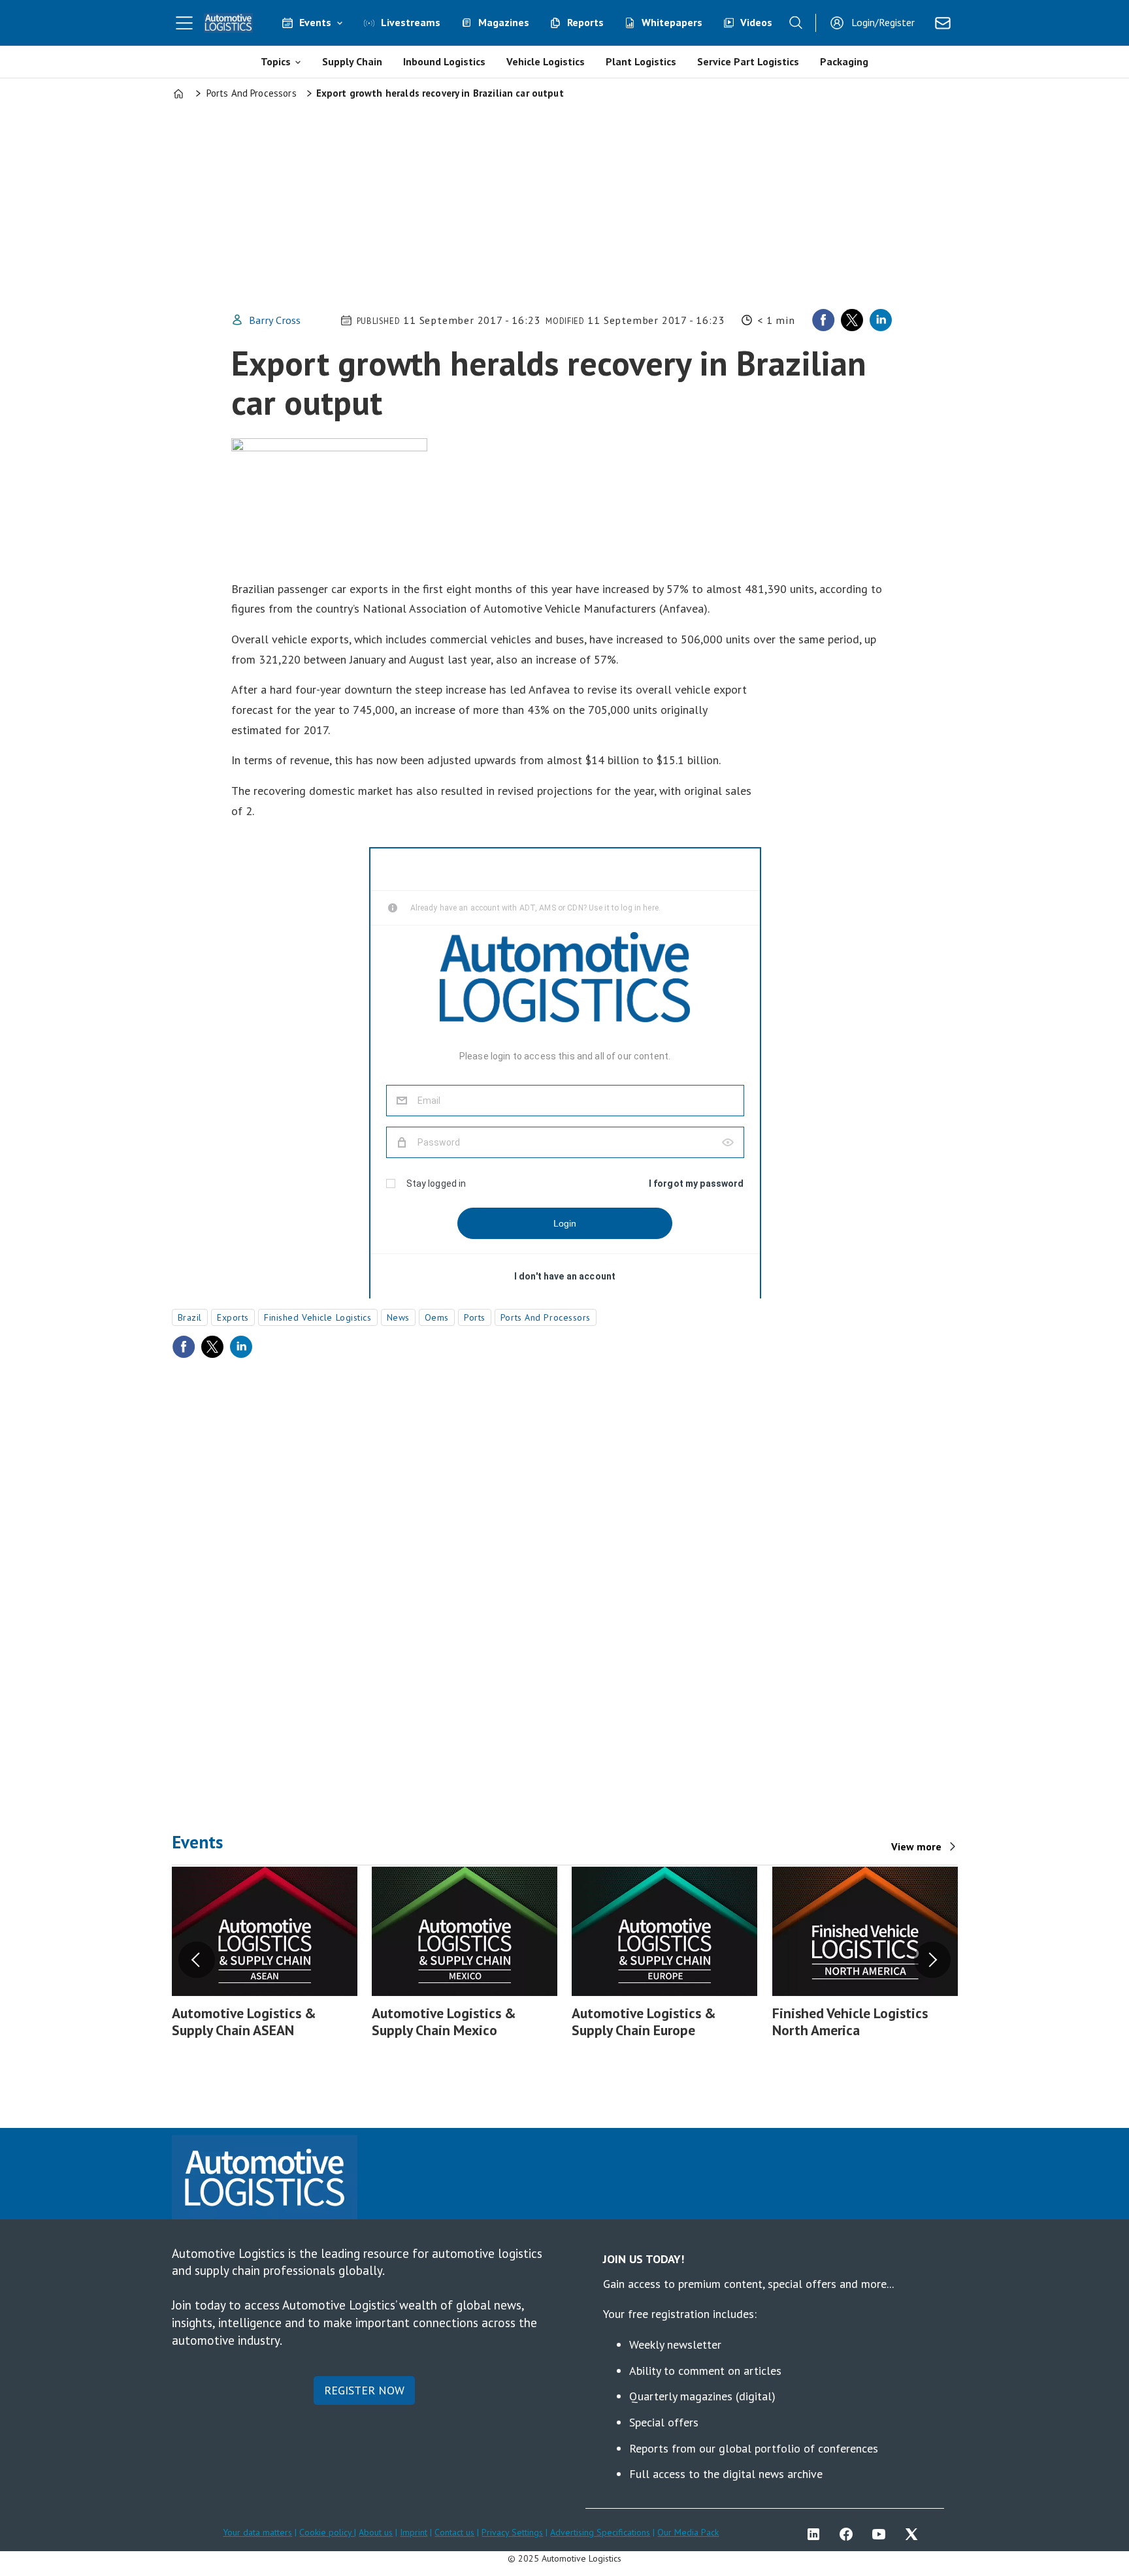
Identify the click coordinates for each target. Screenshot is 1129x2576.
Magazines (504, 22)
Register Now (364, 2390)
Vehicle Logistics (546, 61)
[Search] (796, 23)
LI (817, 2534)
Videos (756, 22)
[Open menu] (184, 23)
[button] (197, 1960)
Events (315, 22)
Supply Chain (352, 61)
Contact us (454, 2532)
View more (916, 1846)
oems (437, 1317)
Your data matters (257, 2532)
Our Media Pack (688, 2532)
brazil (190, 1317)
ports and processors (546, 1317)
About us (376, 2532)
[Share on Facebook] (823, 320)
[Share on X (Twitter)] (852, 320)
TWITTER (915, 2534)
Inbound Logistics (444, 61)
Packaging (844, 61)
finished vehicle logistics (318, 1317)
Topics (276, 61)
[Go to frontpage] (229, 23)
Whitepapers (672, 22)
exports (233, 1317)
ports (475, 1317)
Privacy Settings (512, 2532)
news (398, 1317)
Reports (585, 22)
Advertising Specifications (600, 2532)
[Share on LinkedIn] (881, 320)
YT (882, 2534)
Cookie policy (327, 2532)
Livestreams (411, 22)
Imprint (414, 2532)
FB (849, 2534)
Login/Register (883, 22)
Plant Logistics (641, 61)
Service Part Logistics (748, 61)
